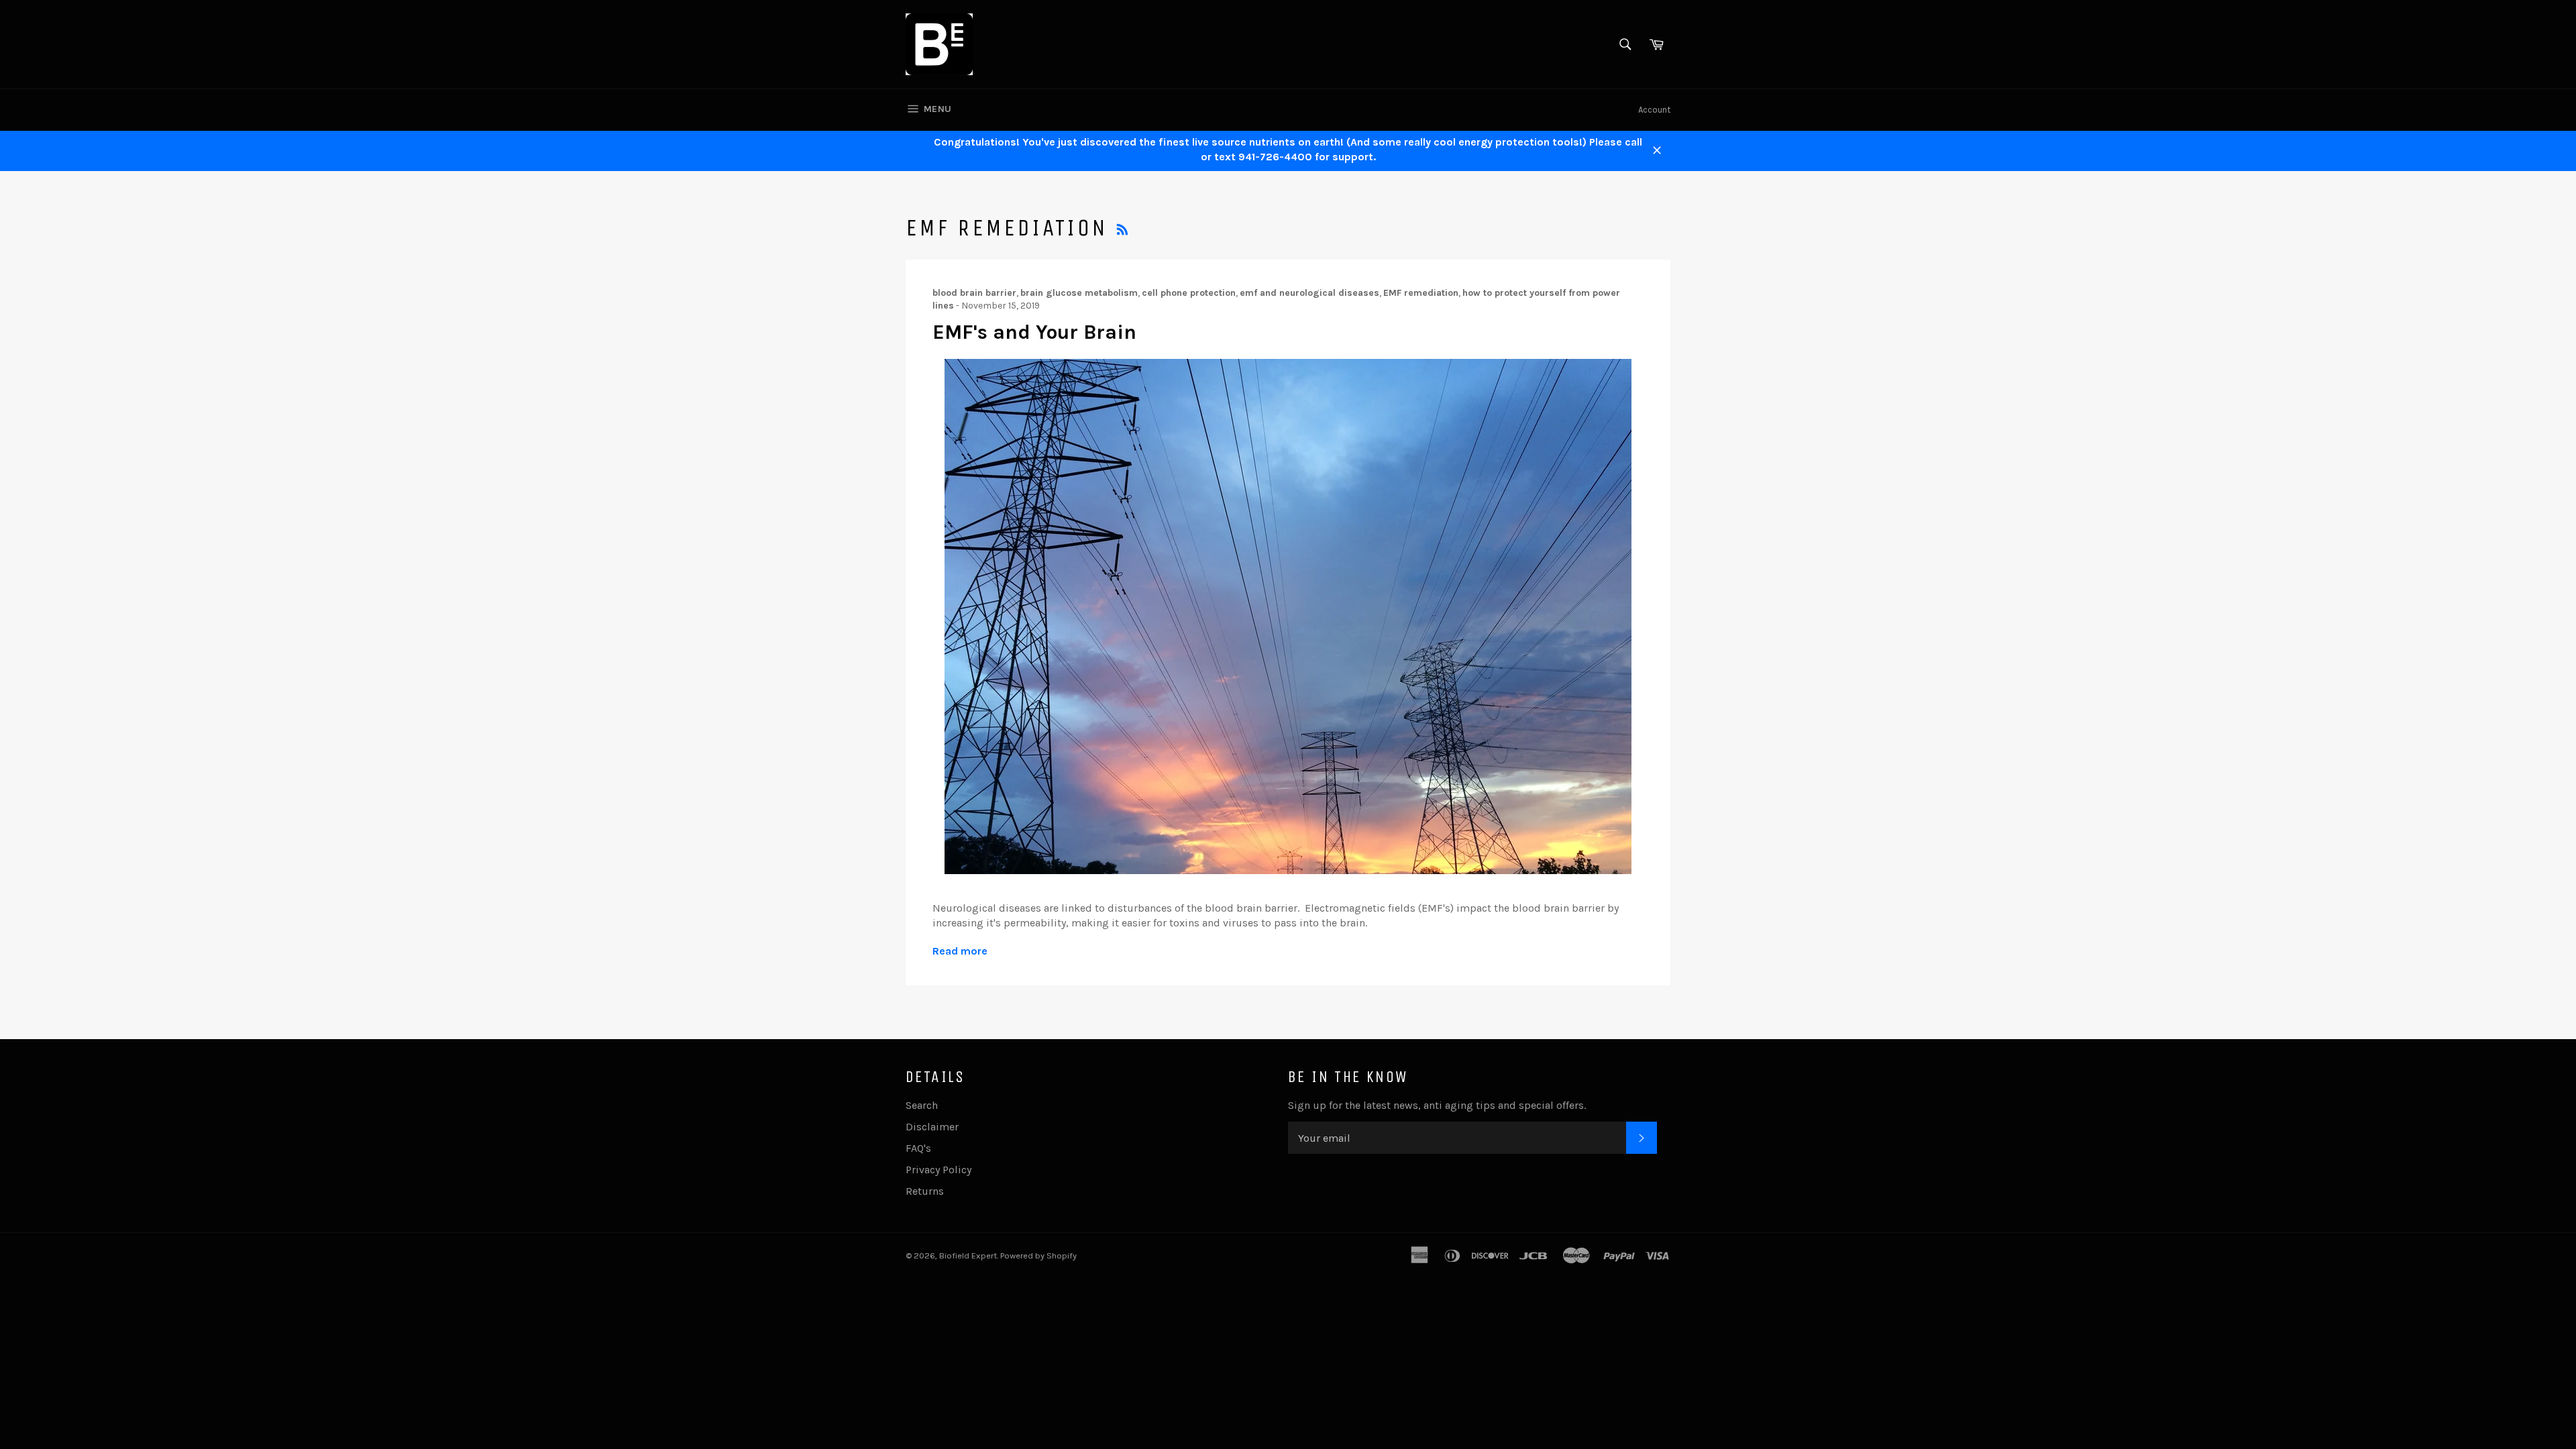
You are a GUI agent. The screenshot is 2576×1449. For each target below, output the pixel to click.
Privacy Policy (938, 1170)
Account (1654, 110)
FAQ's (918, 1148)
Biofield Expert (968, 1255)
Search (922, 1105)
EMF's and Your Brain (1034, 332)
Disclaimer (932, 1127)
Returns (925, 1191)
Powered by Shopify (1038, 1255)
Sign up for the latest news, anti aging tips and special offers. (1437, 1105)
